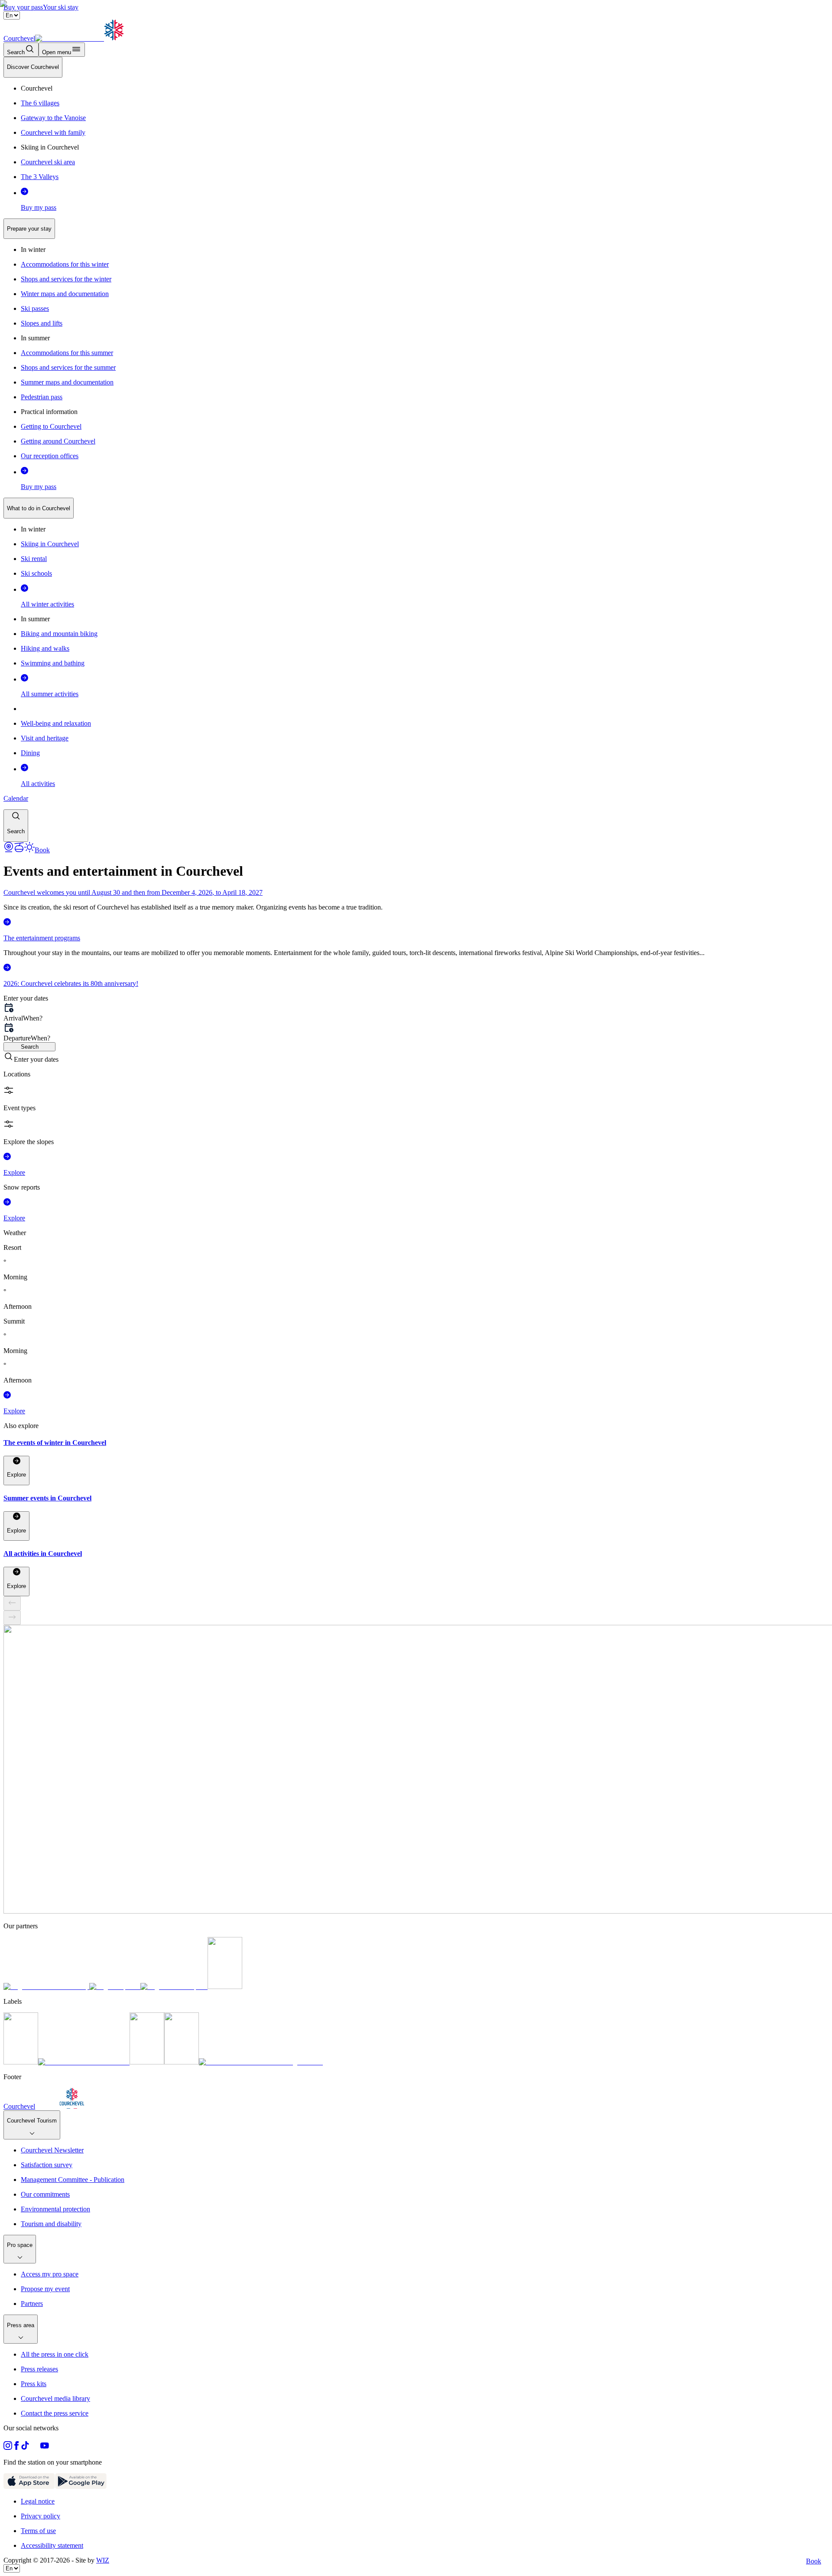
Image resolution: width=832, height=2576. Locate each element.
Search (30, 1047)
